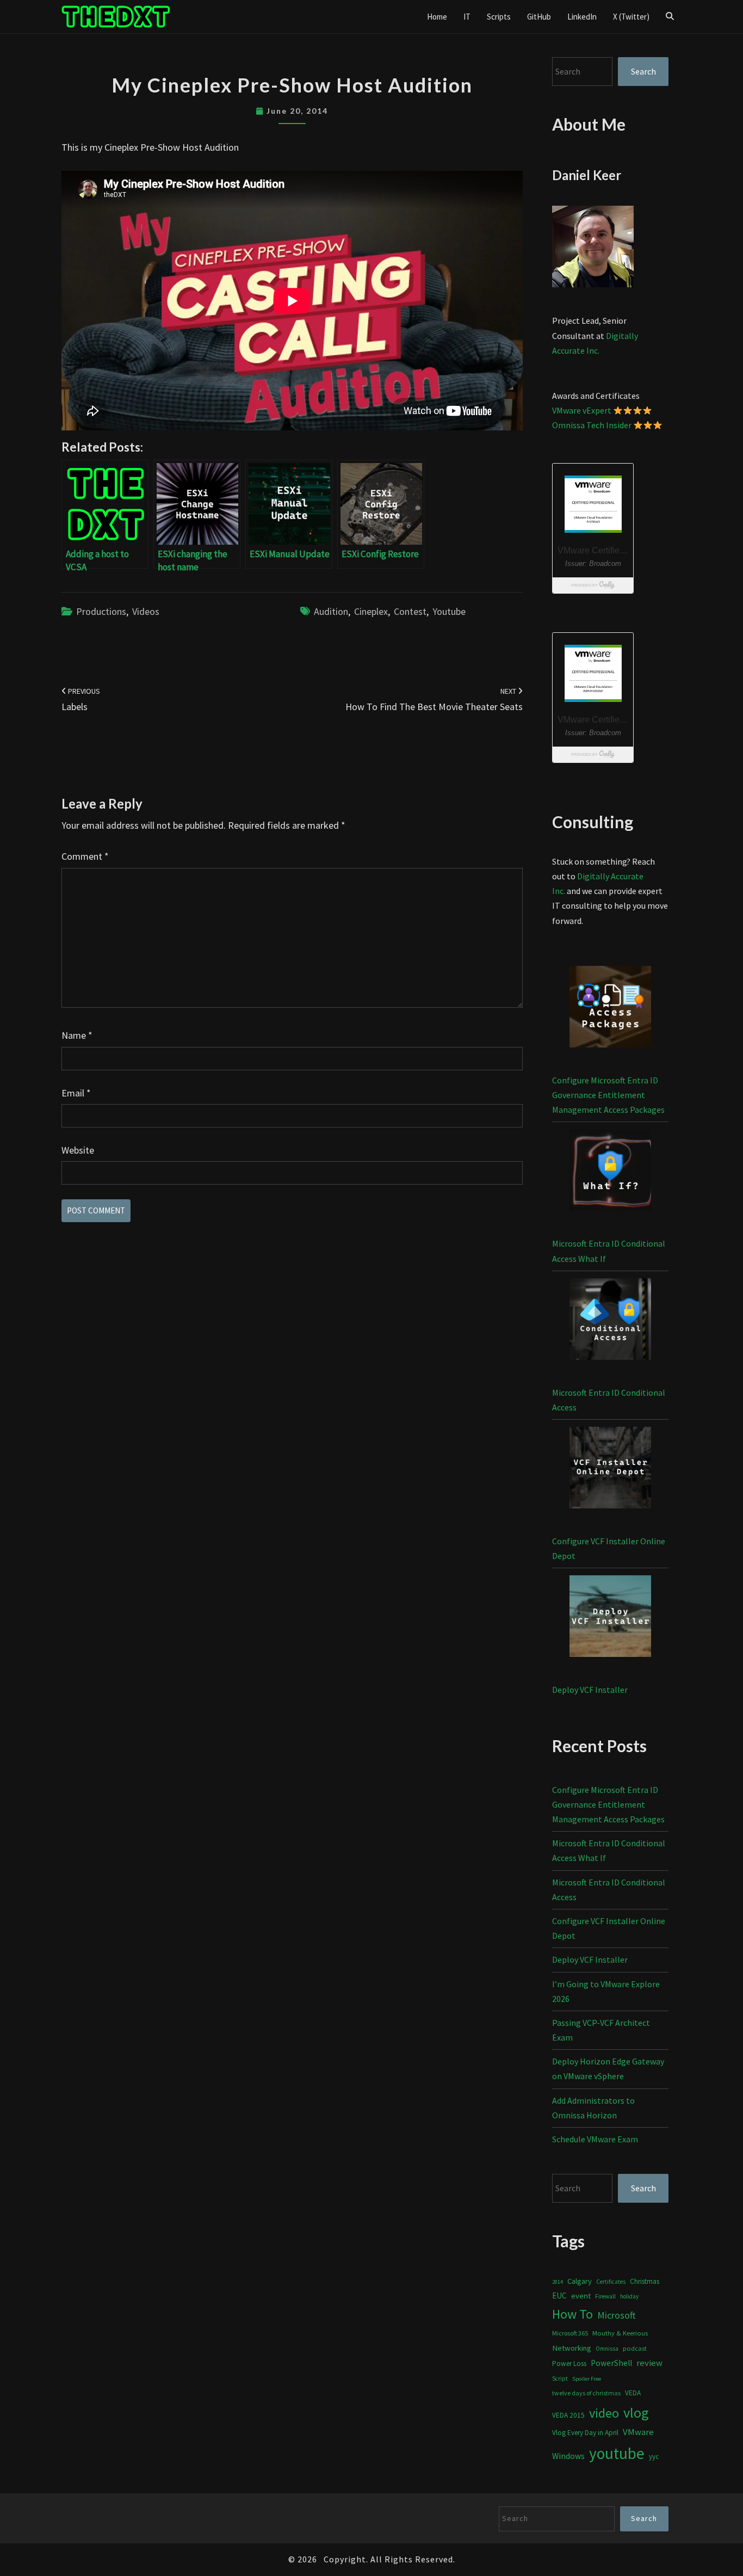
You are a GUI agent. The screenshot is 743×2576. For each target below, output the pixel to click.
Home (437, 17)
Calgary (580, 2281)
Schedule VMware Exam (595, 2139)
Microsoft (617, 2315)
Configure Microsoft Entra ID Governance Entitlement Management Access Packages (608, 1095)
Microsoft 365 (570, 2333)
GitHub (539, 17)
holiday (629, 2296)
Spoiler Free (587, 2379)
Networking (572, 2348)
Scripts (499, 17)
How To (572, 2314)
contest (410, 611)
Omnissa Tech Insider (592, 425)
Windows (568, 2456)
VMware (638, 2432)
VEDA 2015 (568, 2415)
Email (76, 1093)
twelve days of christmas (586, 2393)
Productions (101, 611)
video (604, 2413)
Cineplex (371, 611)
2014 (558, 2282)
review (649, 2363)
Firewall (605, 2296)
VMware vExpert (582, 410)
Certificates (611, 2282)
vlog (636, 2412)
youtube (449, 611)
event (581, 2295)
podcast (635, 2348)
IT (467, 17)
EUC (559, 2295)
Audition (331, 611)
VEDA (633, 2393)
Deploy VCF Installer (590, 1690)
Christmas (645, 2281)
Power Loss (569, 2364)
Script (560, 2378)
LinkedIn (582, 17)
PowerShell (611, 2363)
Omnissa (607, 2349)
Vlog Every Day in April (585, 2433)
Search (643, 71)
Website (78, 1150)
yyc (654, 2457)
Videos (146, 611)
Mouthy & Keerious (620, 2333)
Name (77, 1035)
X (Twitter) (631, 17)
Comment (85, 856)
